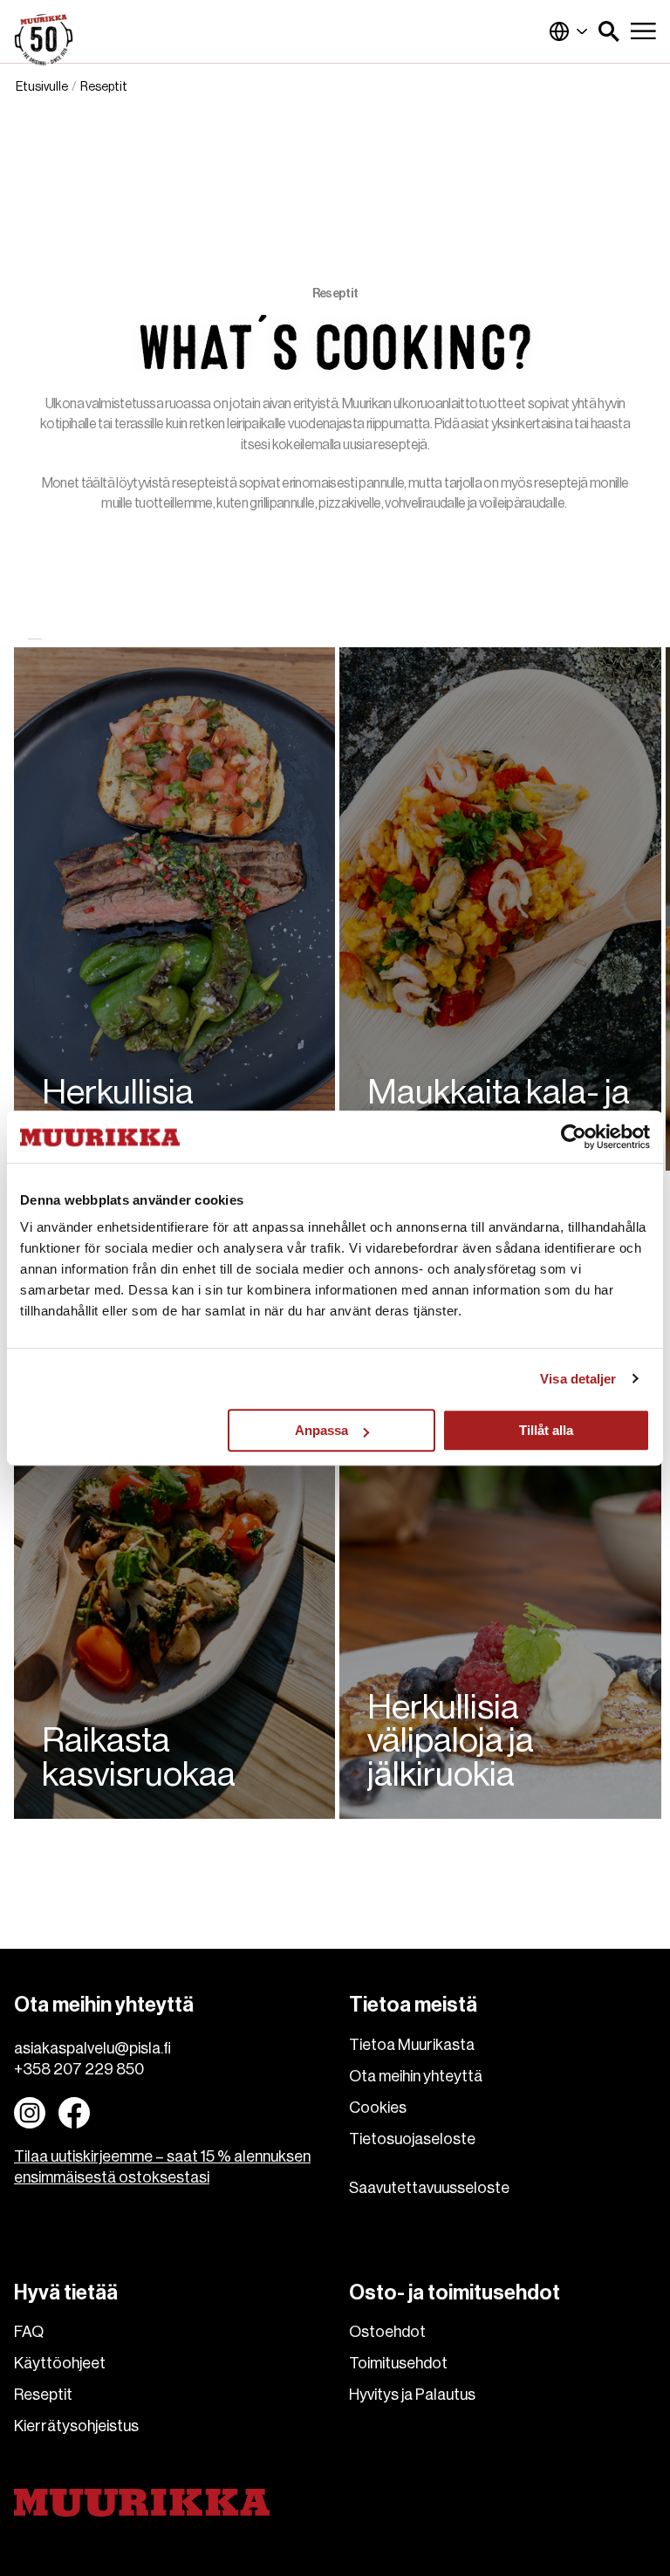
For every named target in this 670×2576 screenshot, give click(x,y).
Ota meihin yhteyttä (416, 2076)
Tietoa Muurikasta (412, 2045)
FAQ (29, 2332)
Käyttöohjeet (60, 2363)
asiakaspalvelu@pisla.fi (92, 2048)
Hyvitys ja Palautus (412, 2395)
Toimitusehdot (398, 2363)
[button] (609, 31)
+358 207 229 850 (79, 2069)
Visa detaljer (578, 1379)
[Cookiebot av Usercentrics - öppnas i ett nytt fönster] (574, 1137)
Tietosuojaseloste (412, 2139)
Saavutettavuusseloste (429, 2188)
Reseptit (43, 2395)
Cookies (378, 2108)
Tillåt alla (546, 1430)
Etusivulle (42, 87)
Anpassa (321, 1430)
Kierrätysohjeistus (76, 2426)
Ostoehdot (387, 2332)
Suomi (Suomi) (569, 31)
